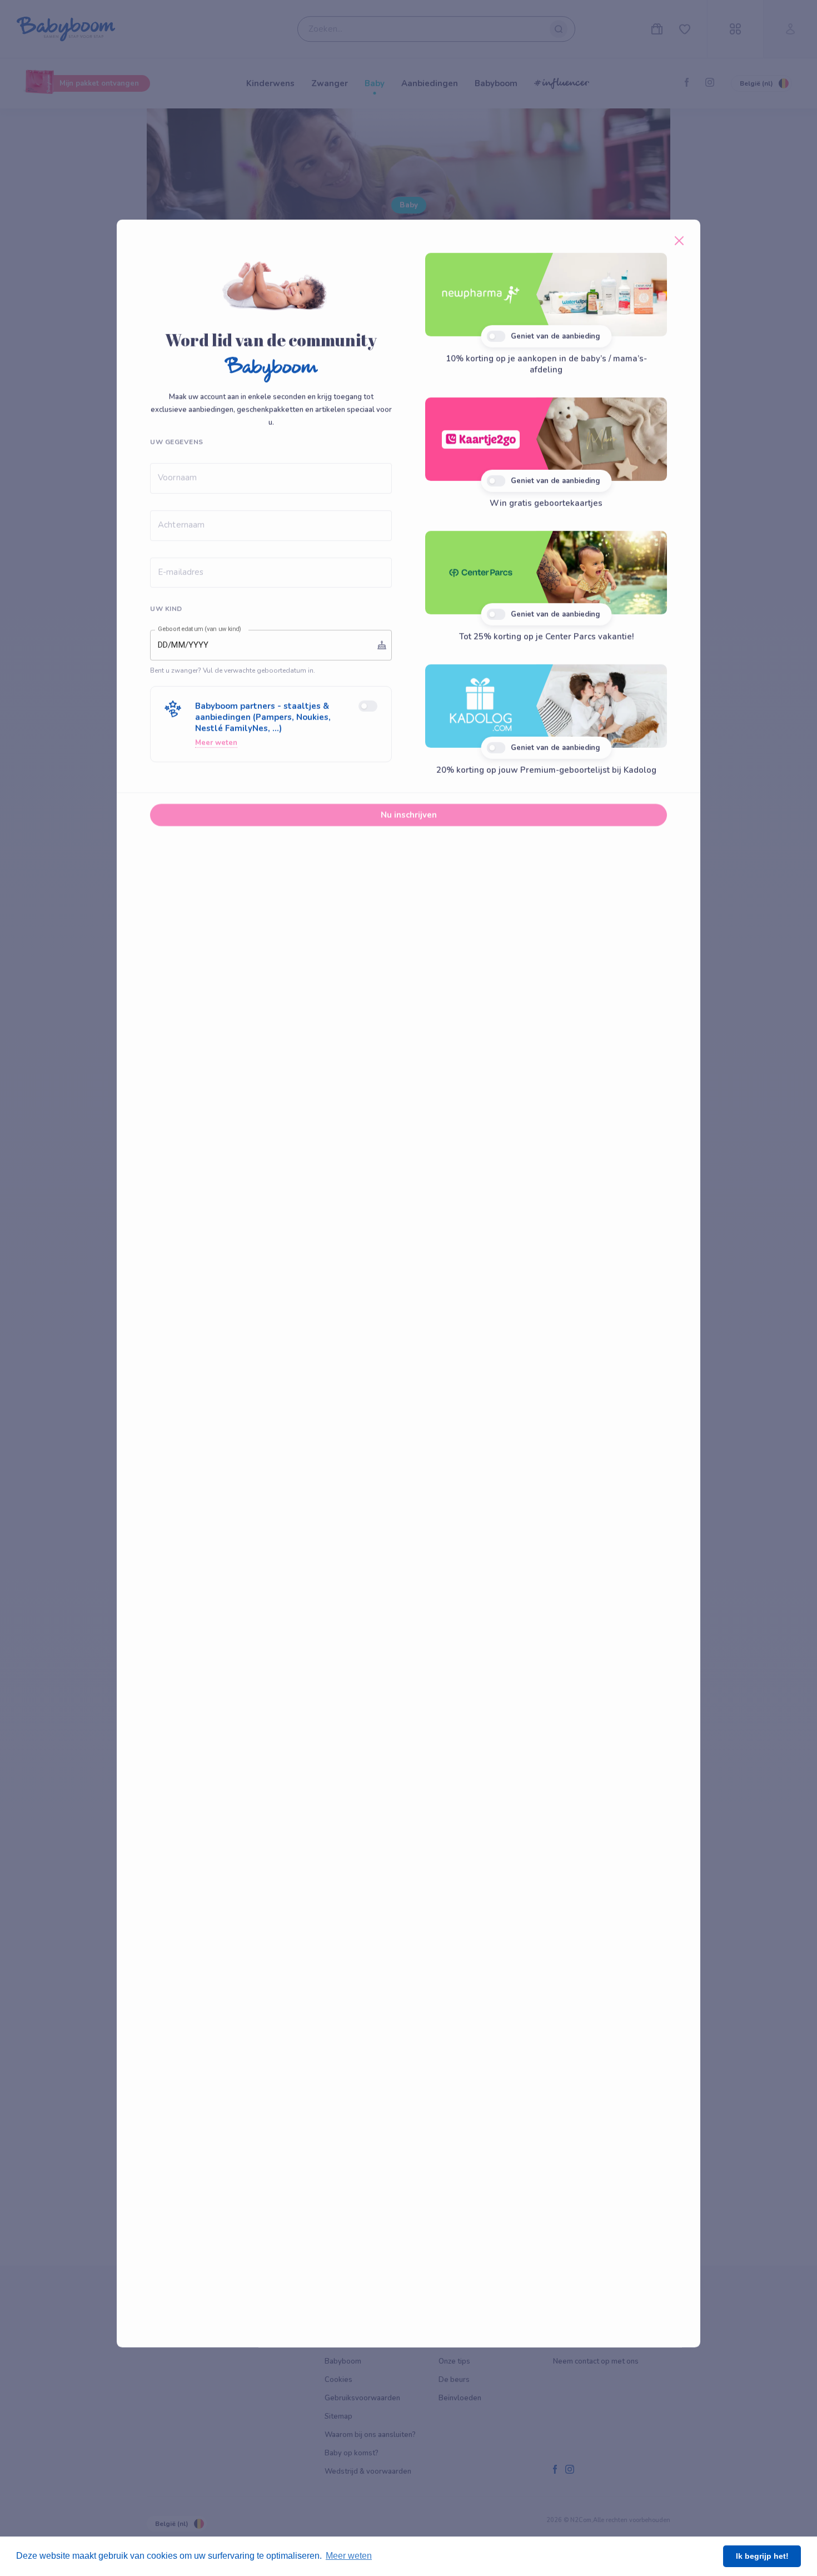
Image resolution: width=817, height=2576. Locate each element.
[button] (271, 729)
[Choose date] (382, 649)
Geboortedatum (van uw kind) (200, 634)
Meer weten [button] (349, 2556)
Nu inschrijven (409, 820)
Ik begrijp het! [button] (762, 2556)
